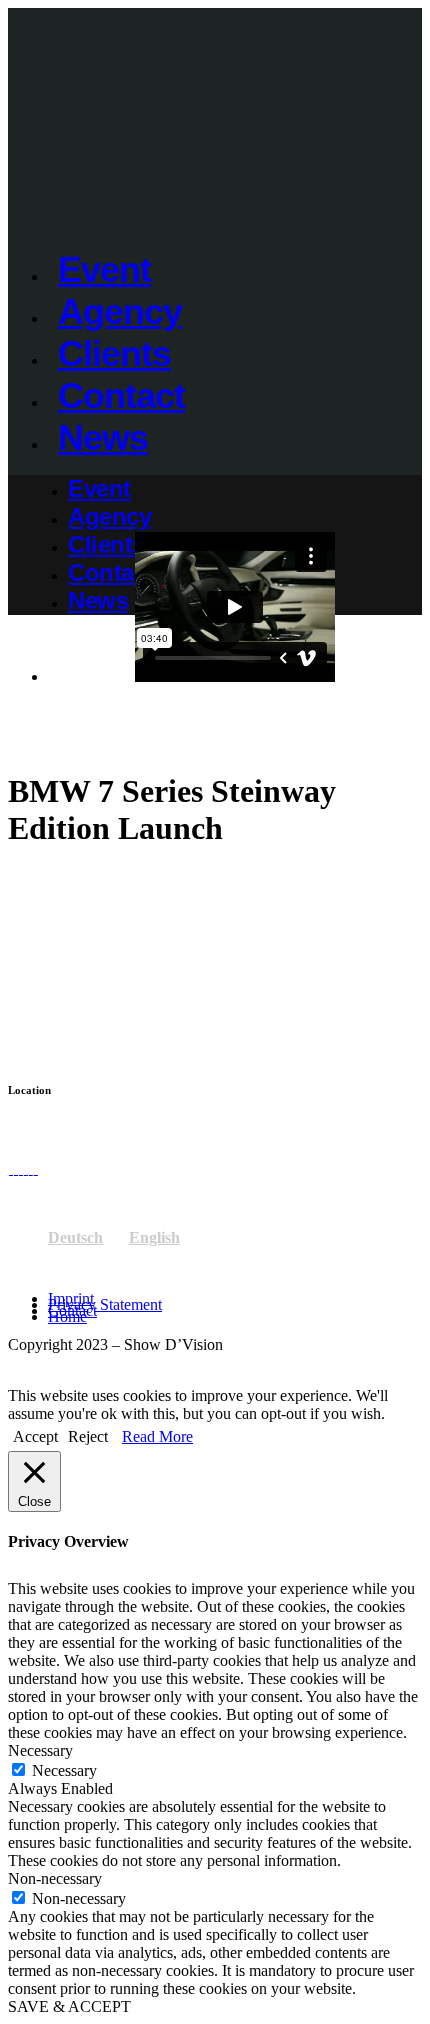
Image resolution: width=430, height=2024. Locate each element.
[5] (35, 1168)
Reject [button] (88, 1436)
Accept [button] (35, 1436)
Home (67, 1316)
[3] (25, 1168)
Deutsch (75, 1237)
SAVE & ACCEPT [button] (69, 2006)
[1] (10, 1168)
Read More (157, 1436)
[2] (15, 1168)
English (154, 1237)
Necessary (64, 1770)
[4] (30, 1168)
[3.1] (20, 1168)
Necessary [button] (40, 1750)
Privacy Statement (105, 1304)
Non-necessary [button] (55, 1878)
